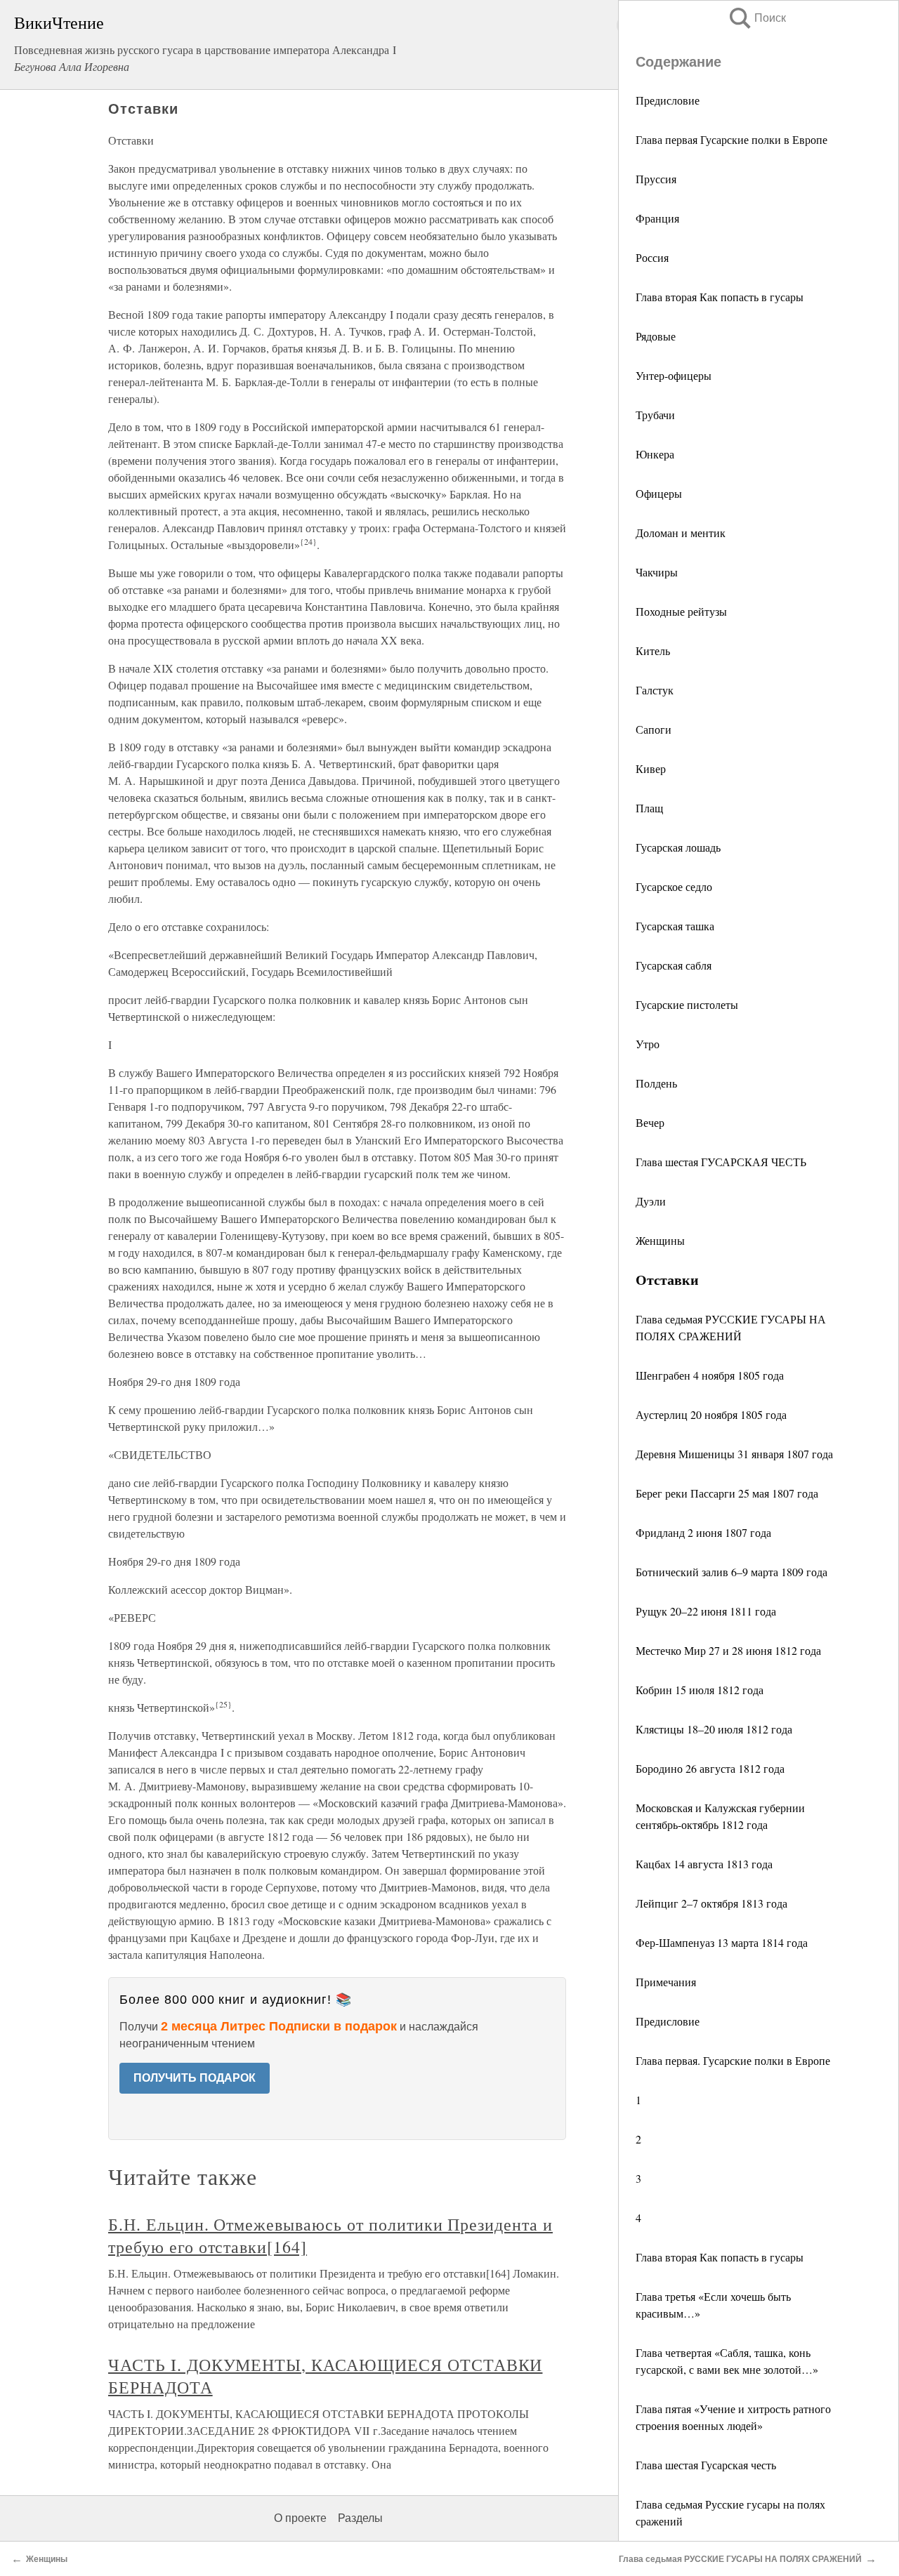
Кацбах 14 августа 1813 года (704, 1864)
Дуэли (651, 1201)
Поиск (756, 18)
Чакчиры (657, 572)
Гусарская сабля (674, 965)
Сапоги (654, 729)
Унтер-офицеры (674, 375)
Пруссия (656, 179)
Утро (648, 1044)
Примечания (666, 1982)
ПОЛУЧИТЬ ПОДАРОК (195, 2078)
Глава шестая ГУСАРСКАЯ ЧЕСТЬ (721, 1162)
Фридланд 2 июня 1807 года (703, 1532)
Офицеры (659, 493)
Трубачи (655, 415)
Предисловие (668, 100)
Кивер (651, 768)
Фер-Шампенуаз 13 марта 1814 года (722, 1942)
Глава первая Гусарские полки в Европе (731, 139)
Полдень (656, 1083)
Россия (652, 257)
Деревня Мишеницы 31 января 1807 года (734, 1454)
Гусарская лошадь (678, 847)
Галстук (655, 690)
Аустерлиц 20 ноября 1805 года (711, 1414)
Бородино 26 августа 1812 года (710, 1768)
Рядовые (656, 336)
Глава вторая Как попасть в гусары (720, 297)
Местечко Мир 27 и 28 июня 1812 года (728, 1650)
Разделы (360, 2518)
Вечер (650, 1122)
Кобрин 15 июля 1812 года (700, 1690)
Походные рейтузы (681, 611)
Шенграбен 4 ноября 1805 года (710, 1375)
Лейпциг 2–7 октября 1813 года (711, 1903)
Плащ (649, 808)
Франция (657, 218)
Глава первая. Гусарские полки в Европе (733, 2060)
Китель (653, 650)
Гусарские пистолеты (687, 1004)
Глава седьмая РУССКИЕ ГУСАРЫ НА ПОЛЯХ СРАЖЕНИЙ (740, 2559)
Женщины (660, 1240)
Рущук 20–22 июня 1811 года (706, 1611)
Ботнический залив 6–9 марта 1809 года (731, 1572)
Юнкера (655, 454)
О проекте (300, 2518)
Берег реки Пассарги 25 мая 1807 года (727, 1493)
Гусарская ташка (675, 926)
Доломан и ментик (681, 533)
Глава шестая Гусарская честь (706, 2465)
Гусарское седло (674, 886)
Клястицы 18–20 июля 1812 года (714, 1729)
